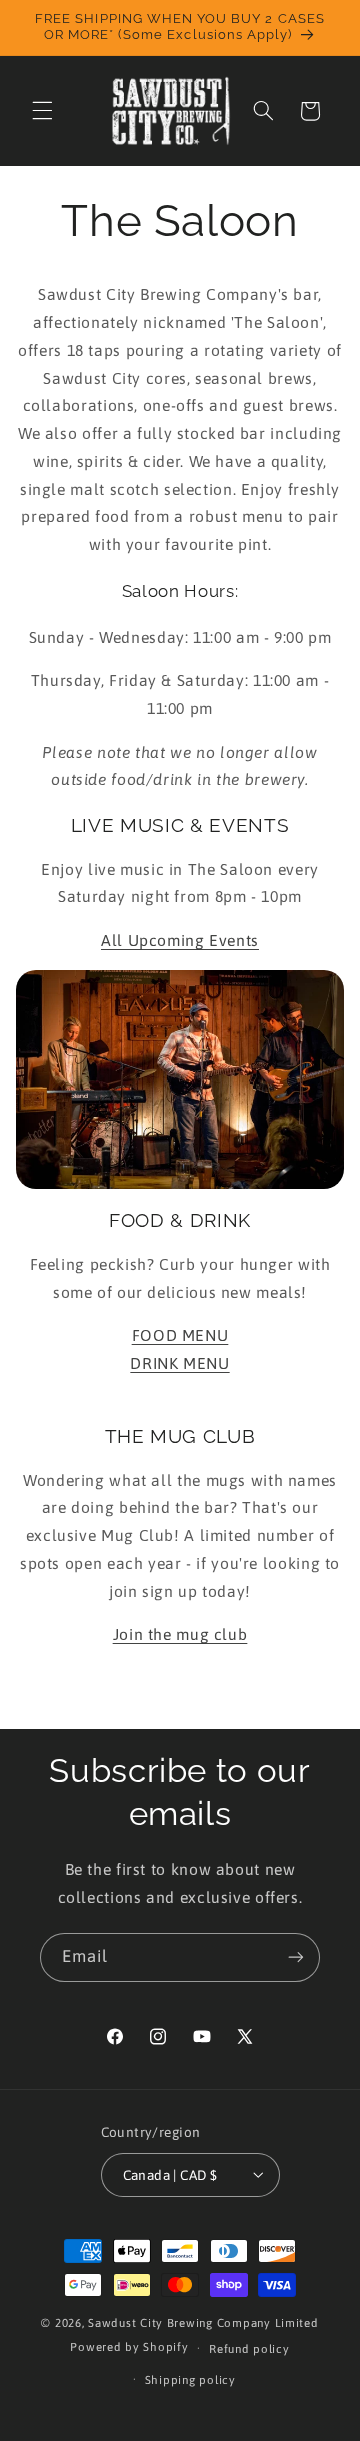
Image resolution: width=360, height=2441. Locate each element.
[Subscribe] (296, 1957)
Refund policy (249, 2348)
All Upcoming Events (180, 940)
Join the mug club (180, 1634)
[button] (42, 111)
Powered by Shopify (129, 2347)
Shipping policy (190, 2379)
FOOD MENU (180, 1335)
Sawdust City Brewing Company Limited (203, 2322)
